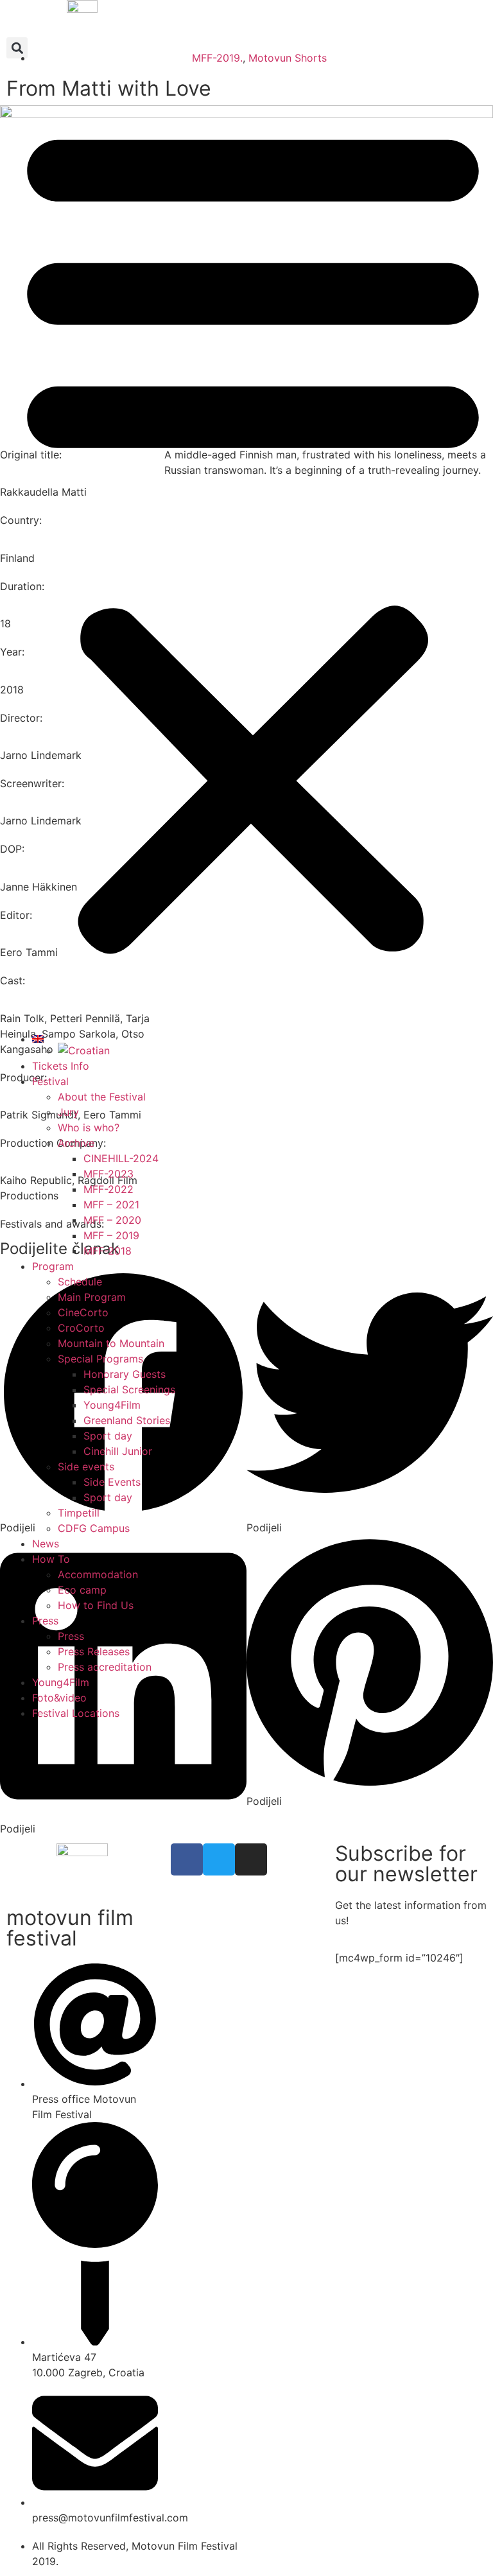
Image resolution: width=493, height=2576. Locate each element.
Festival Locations (76, 1713)
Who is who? (89, 1127)
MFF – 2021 (111, 1205)
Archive (76, 1143)
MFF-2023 (108, 1174)
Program (53, 1266)
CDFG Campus (94, 1528)
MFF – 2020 (112, 1220)
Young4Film (112, 1405)
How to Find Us (96, 1605)
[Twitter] (219, 1859)
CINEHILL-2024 (121, 1158)
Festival (50, 1081)
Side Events (112, 1482)
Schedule (80, 1282)
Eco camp (82, 1590)
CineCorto (83, 1312)
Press (45, 1621)
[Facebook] (187, 1859)
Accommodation (98, 1574)
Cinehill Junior (118, 1451)
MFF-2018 (108, 1251)
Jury (68, 1112)
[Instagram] (251, 1859)
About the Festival (102, 1097)
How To (51, 1559)
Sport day (108, 1436)
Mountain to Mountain (111, 1343)
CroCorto (81, 1328)
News (46, 1544)
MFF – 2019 (111, 1235)
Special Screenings (129, 1389)
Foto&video (59, 1698)
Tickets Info (61, 1066)
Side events (86, 1466)
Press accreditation (105, 1667)
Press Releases (94, 1651)
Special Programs (100, 1359)
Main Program (92, 1297)
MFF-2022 (108, 1189)
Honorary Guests (125, 1374)
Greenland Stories (127, 1420)
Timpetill (79, 1513)
